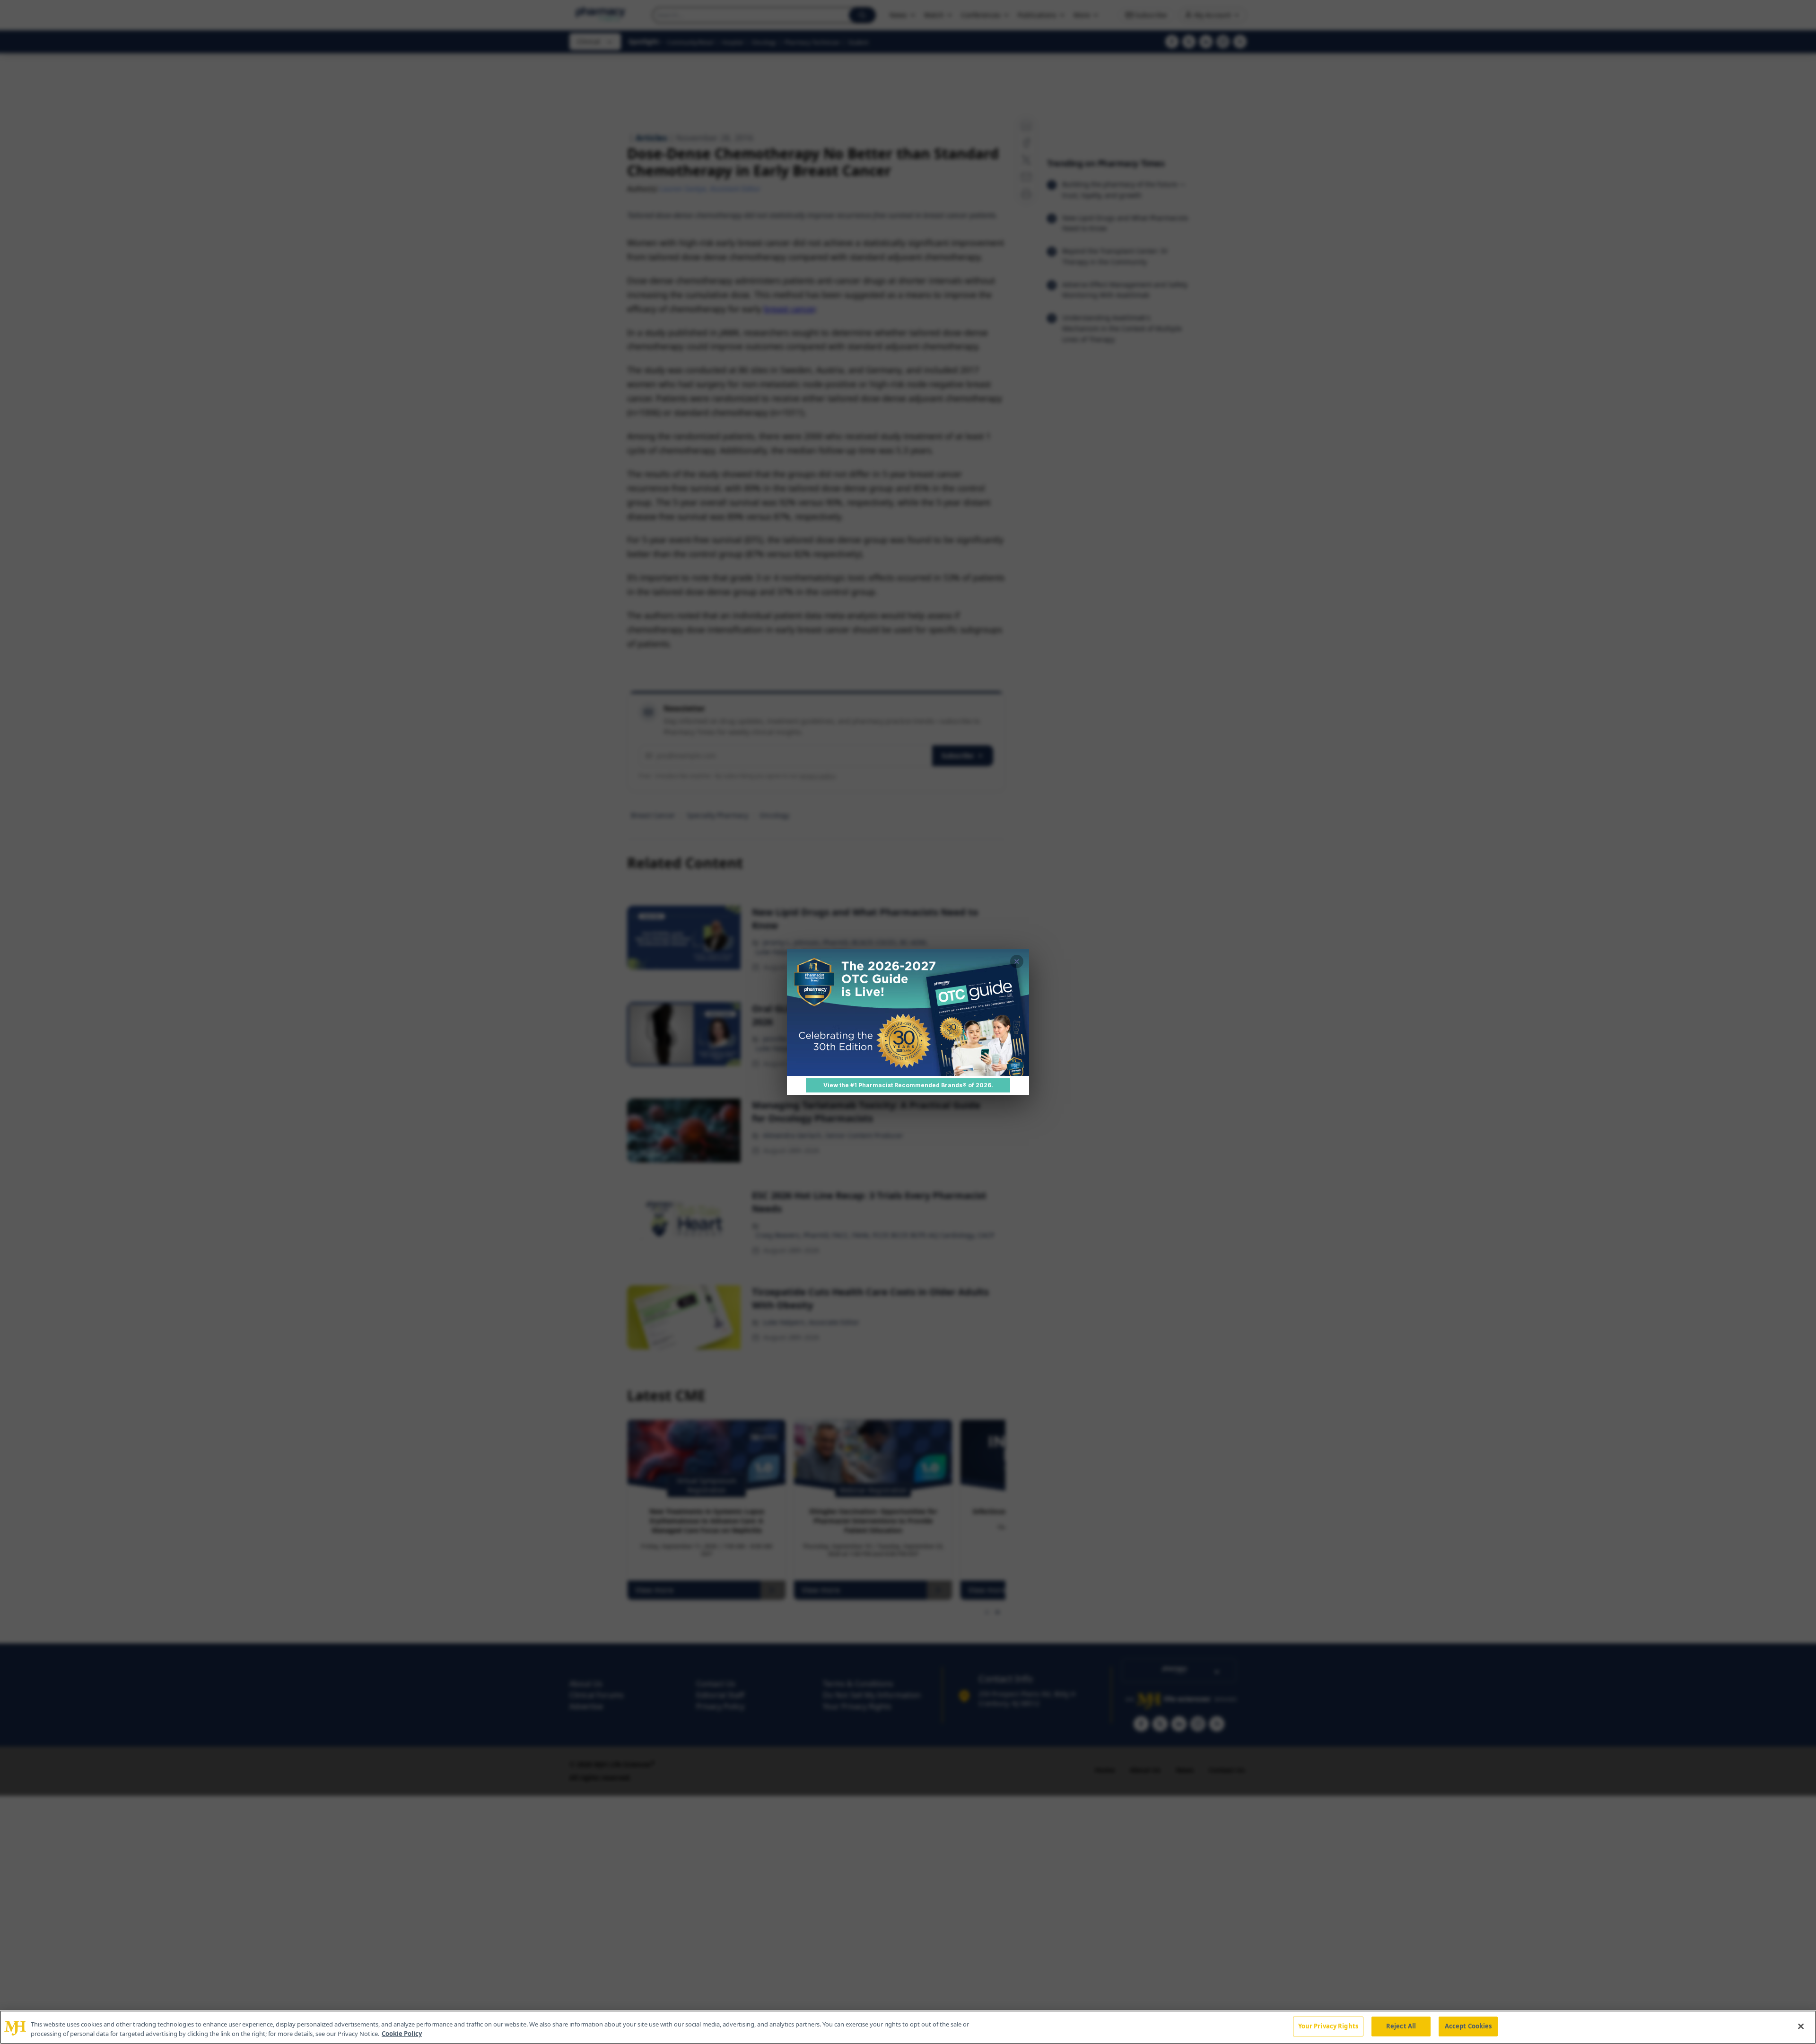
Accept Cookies (1468, 2026)
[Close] (1801, 2026)
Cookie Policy (402, 2034)
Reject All (1401, 2026)
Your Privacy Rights (1328, 2026)
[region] (908, 2027)
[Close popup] (1017, 961)
